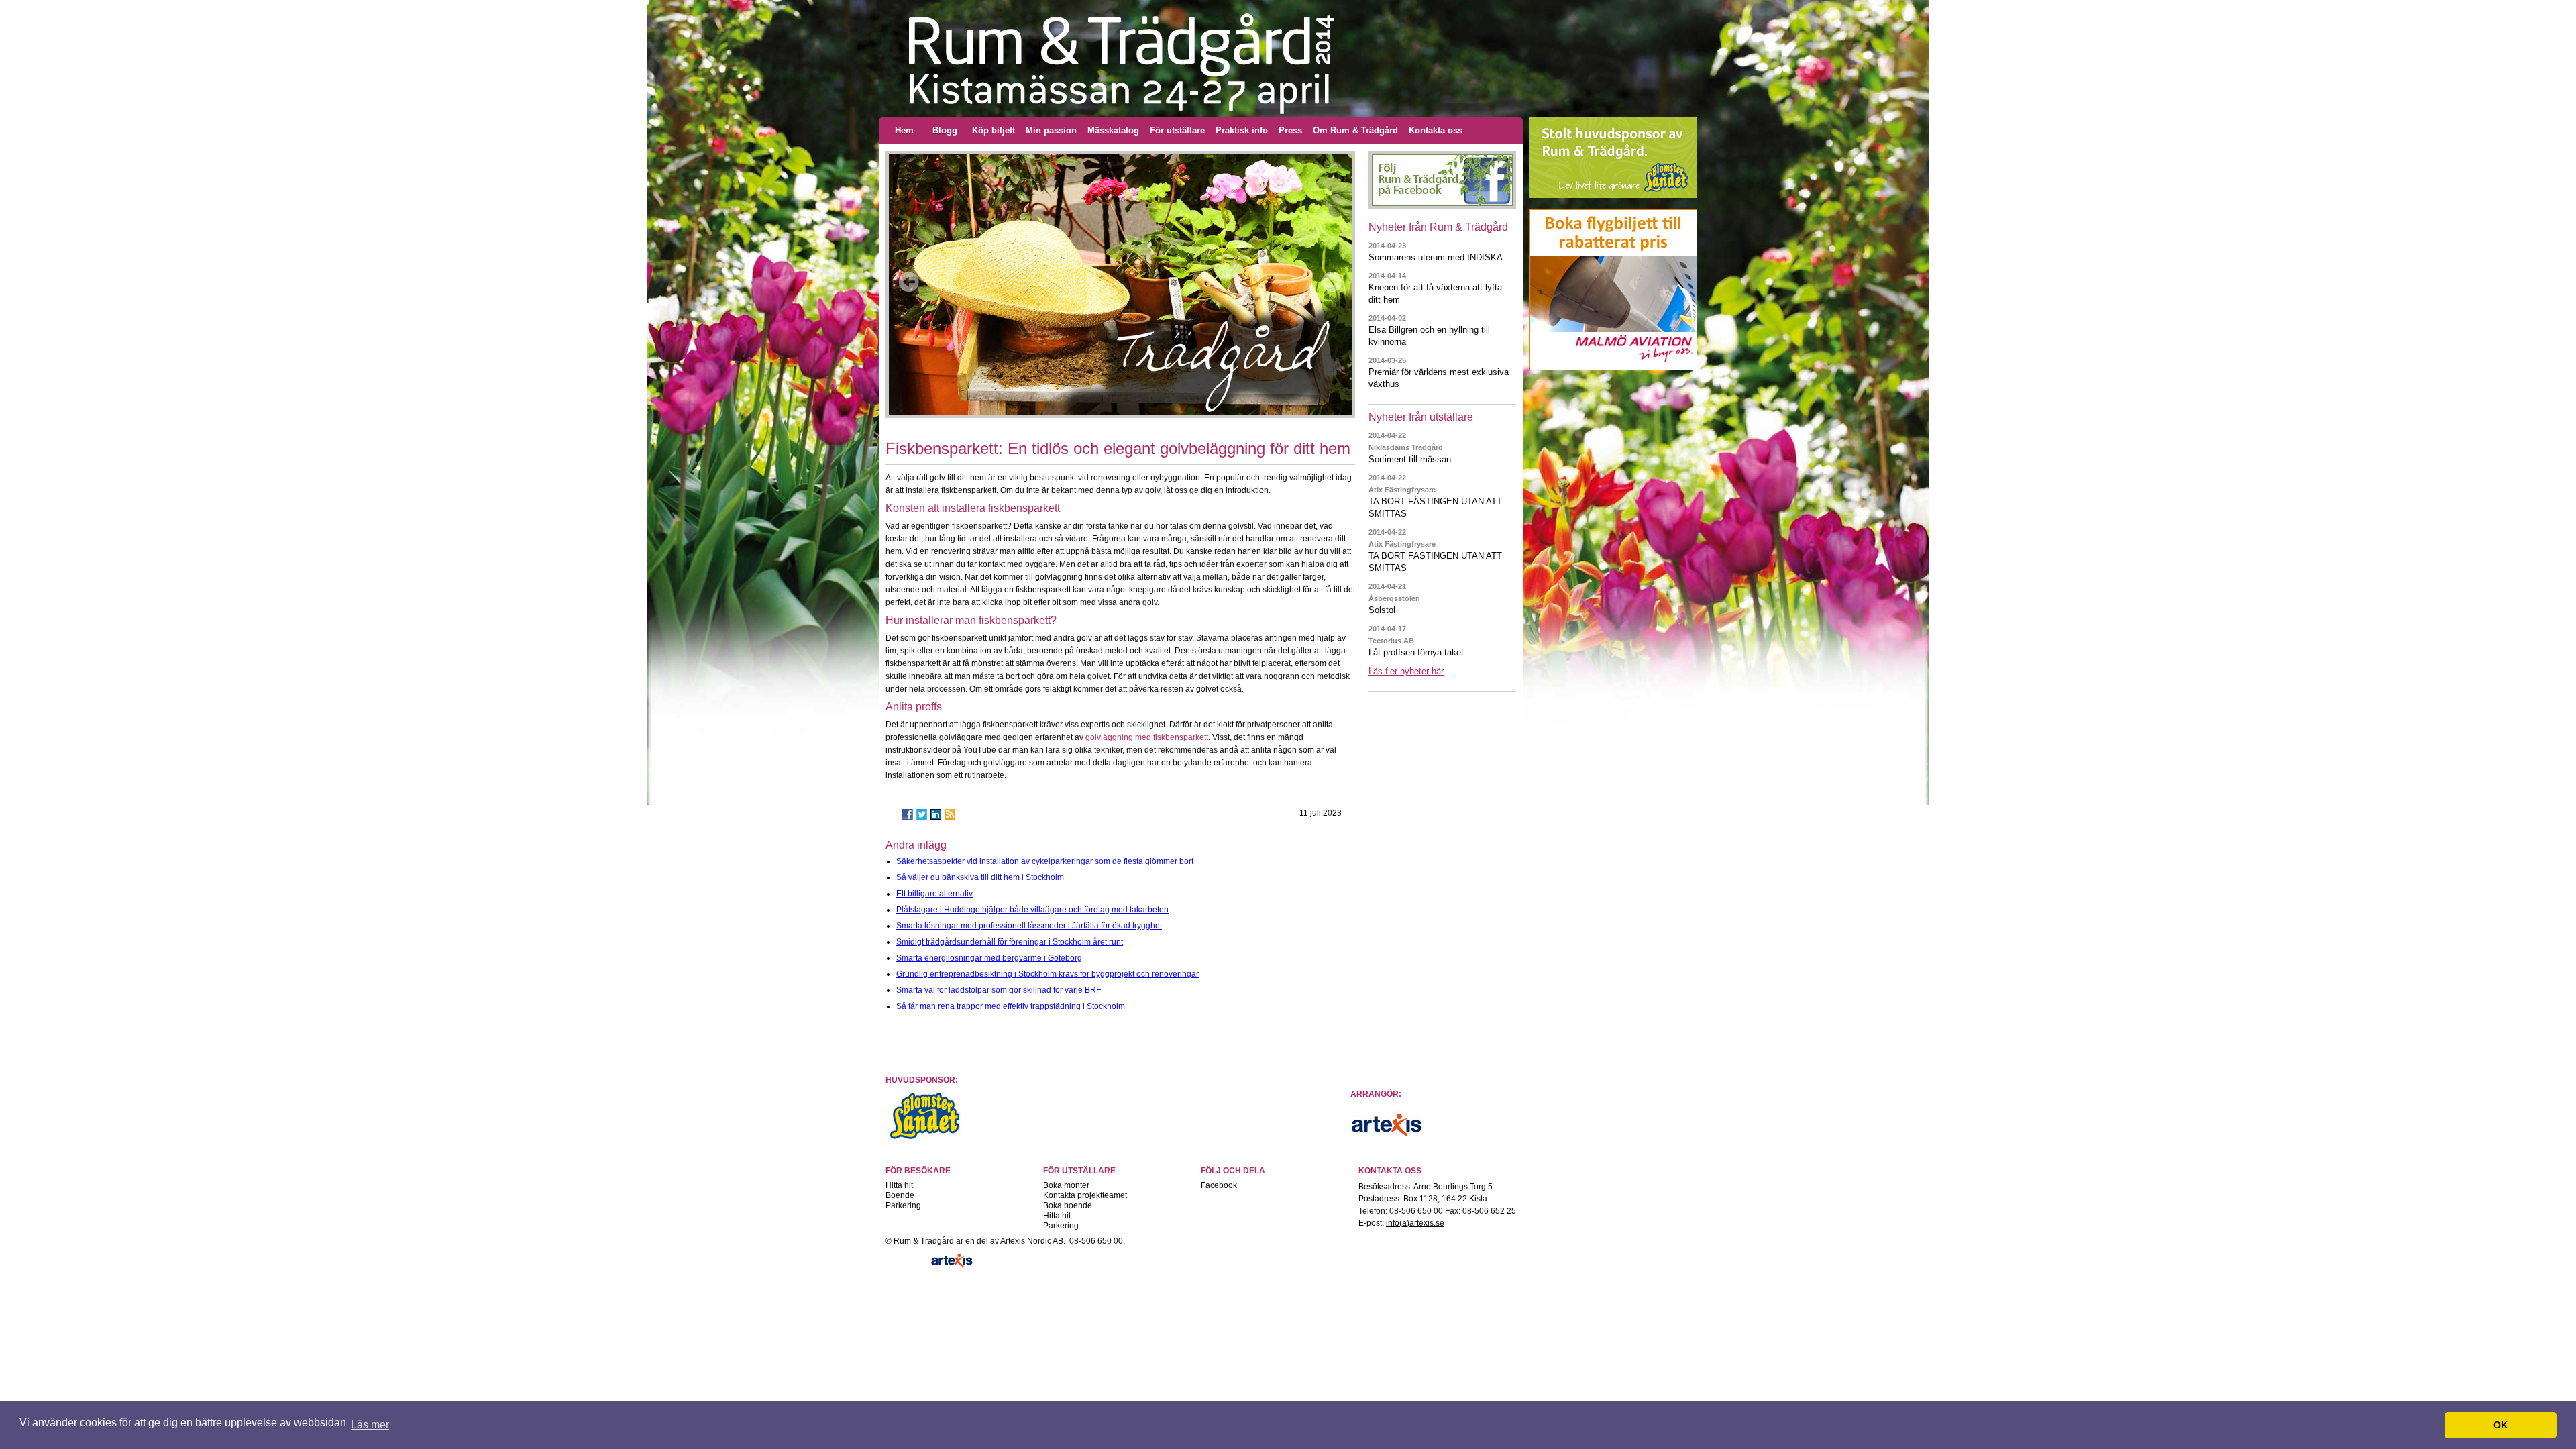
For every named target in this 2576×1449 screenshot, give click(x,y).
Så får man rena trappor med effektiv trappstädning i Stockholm (1011, 1006)
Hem (904, 130)
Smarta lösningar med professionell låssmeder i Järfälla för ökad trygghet (1029, 926)
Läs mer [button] (370, 1425)
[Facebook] (908, 814)
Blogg (945, 130)
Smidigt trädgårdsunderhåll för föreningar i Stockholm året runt (1010, 942)
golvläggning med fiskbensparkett (1147, 737)
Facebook (1219, 1185)
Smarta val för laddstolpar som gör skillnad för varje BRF (999, 990)
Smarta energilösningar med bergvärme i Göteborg (989, 958)
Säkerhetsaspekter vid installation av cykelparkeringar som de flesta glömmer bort (1045, 861)
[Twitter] (922, 814)
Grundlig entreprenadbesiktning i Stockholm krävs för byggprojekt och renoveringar (1048, 974)
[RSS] (950, 814)
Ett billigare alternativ (934, 894)
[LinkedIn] (936, 814)
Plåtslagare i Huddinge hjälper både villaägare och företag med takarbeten (1032, 910)
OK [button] (2501, 1425)
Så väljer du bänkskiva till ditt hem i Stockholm (980, 877)
